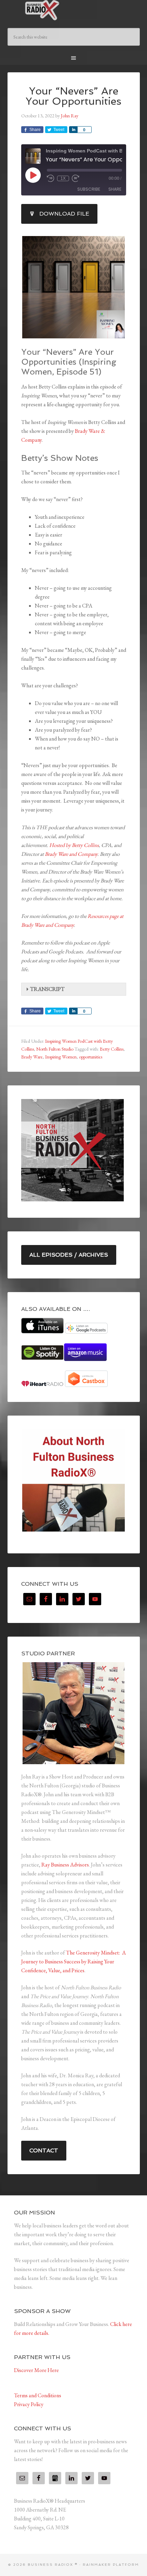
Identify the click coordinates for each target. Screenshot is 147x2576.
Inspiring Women (61, 1057)
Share (115, 189)
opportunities (91, 1057)
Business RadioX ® (74, 10)
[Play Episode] (33, 175)
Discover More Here (36, 2370)
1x (63, 178)
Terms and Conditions (38, 2395)
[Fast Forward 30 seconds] (76, 178)
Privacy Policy (29, 2404)
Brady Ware (32, 1057)
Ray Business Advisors (65, 1865)
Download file (64, 214)
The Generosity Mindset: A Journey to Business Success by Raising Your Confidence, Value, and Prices (73, 1962)
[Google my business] (55, 2478)
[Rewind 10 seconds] (51, 178)
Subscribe (89, 189)
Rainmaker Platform (111, 2565)
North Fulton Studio (55, 1049)
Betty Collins (112, 1049)
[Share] (73, 130)
